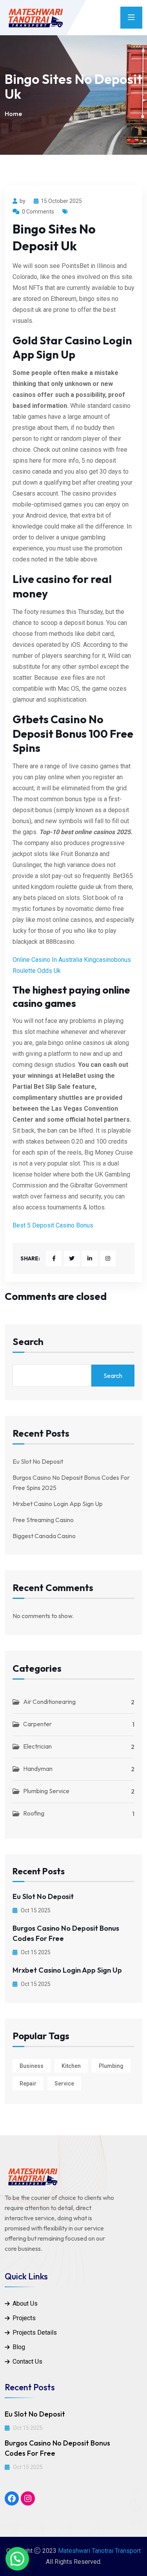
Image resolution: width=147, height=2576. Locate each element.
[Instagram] (28, 2498)
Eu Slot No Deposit (38, 1461)
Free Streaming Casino (43, 1520)
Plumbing (111, 2066)
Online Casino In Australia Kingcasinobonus (72, 960)
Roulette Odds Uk (37, 971)
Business (32, 2066)
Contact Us (27, 2361)
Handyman (38, 1769)
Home (13, 114)
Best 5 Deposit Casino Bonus (53, 1225)
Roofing (34, 1813)
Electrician (37, 1746)
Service (64, 2084)
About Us (25, 2304)
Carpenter (37, 1724)
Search (28, 1342)
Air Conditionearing (49, 1702)
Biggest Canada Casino (44, 1536)
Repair (28, 2084)
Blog (19, 2347)
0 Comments (38, 212)
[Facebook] (12, 2498)
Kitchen (71, 2066)
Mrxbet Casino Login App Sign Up (58, 1504)
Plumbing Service (46, 1791)
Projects (24, 2318)
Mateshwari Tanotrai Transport (99, 2551)
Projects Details (35, 2333)
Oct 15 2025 (35, 1910)
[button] (17, 2559)
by (23, 201)
